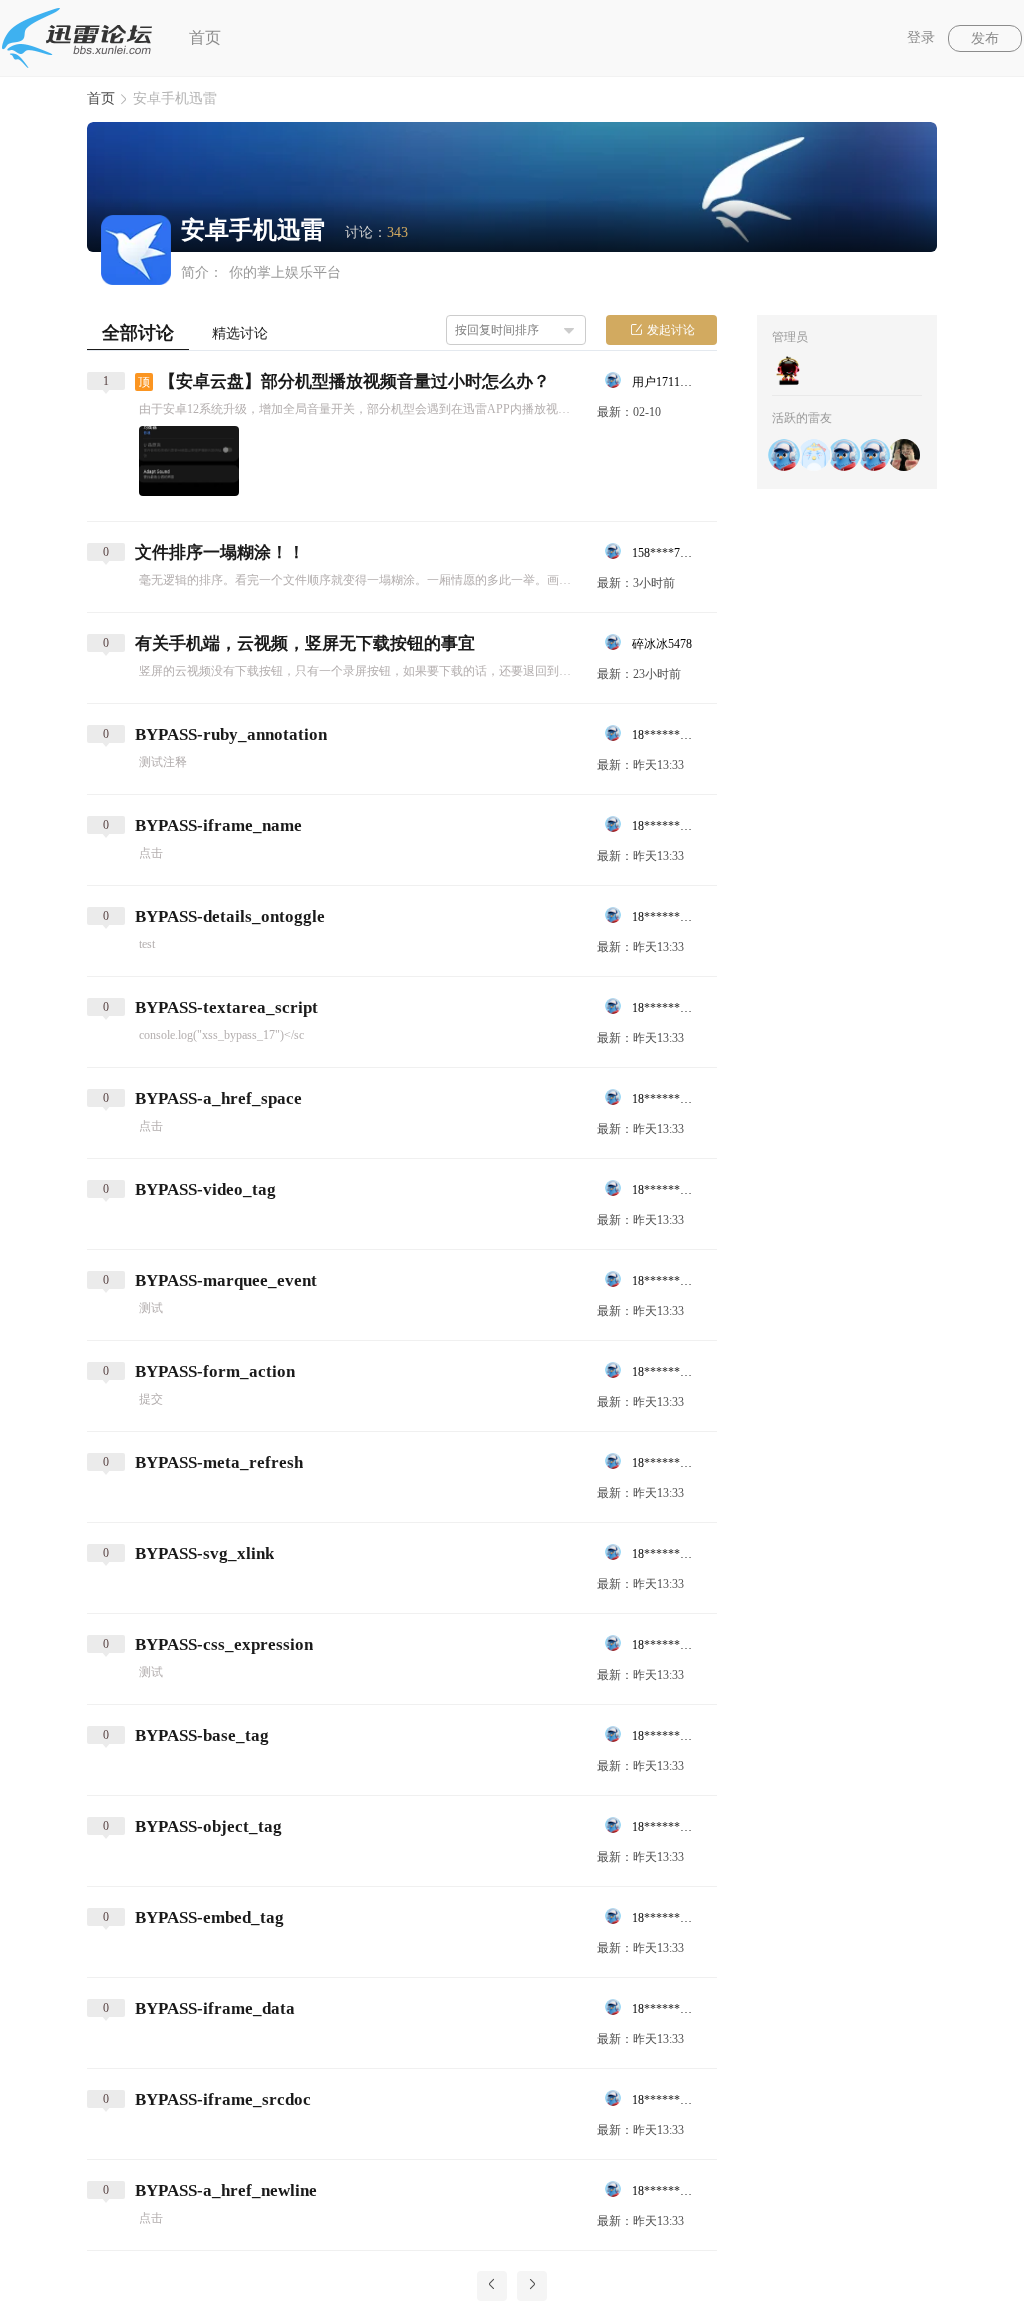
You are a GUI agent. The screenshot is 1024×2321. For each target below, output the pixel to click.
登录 (921, 37)
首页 (205, 37)
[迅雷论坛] (77, 38)
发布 (985, 38)
